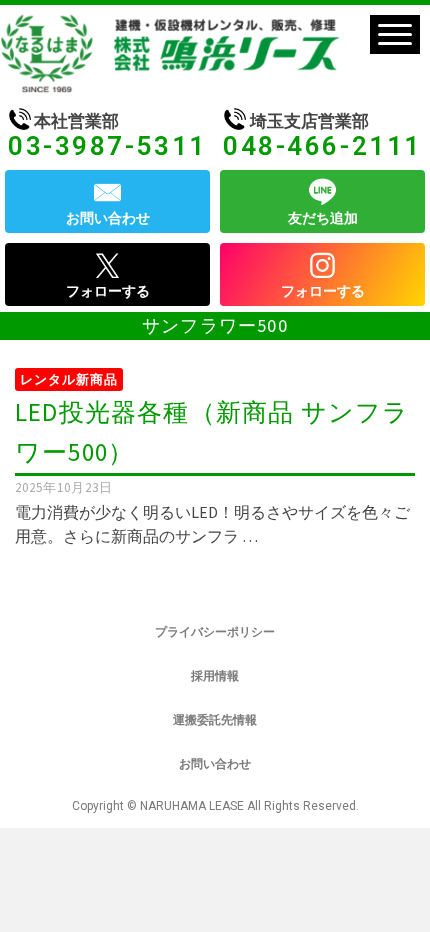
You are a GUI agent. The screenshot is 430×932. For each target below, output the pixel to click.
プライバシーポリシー (215, 632)
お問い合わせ (108, 218)
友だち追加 (323, 218)
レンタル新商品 (69, 379)
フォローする (108, 291)
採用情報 (215, 676)
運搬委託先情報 (215, 720)
